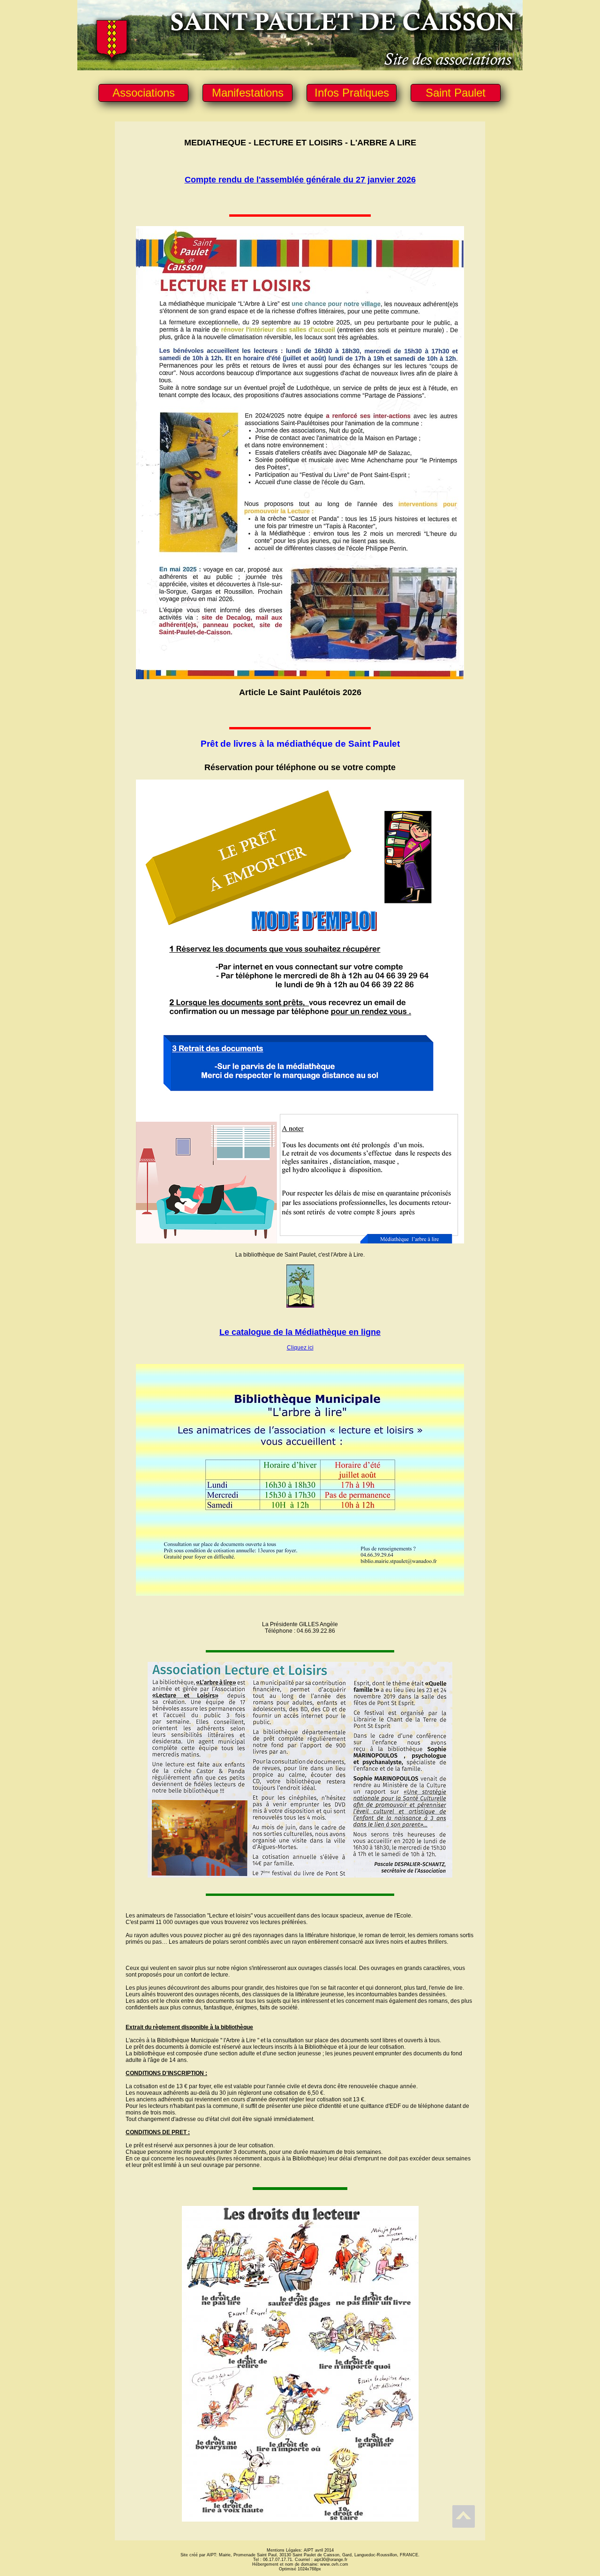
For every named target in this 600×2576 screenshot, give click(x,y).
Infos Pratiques (352, 93)
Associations (144, 93)
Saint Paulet (456, 93)
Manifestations (248, 93)
